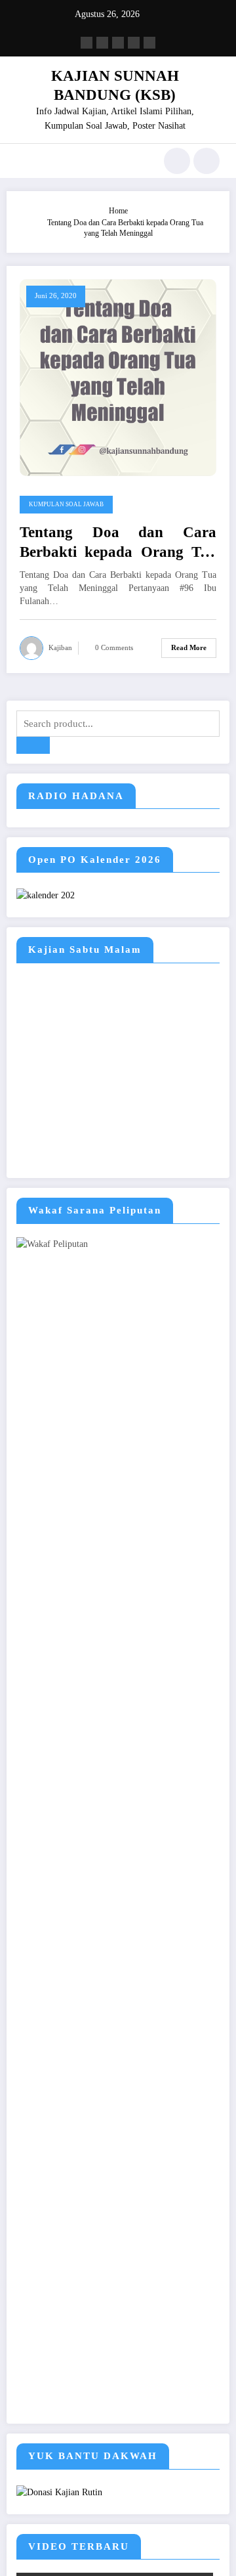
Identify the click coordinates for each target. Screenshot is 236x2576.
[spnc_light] (206, 161)
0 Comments (114, 648)
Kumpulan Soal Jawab (66, 504)
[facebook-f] (87, 43)
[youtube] (149, 43)
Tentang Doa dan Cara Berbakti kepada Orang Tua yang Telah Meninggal (118, 543)
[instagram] (134, 43)
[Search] (177, 161)
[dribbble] (118, 43)
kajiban (60, 648)
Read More (189, 648)
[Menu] (23, 161)
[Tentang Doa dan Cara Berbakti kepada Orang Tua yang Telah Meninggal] (118, 377)
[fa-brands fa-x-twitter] (102, 43)
